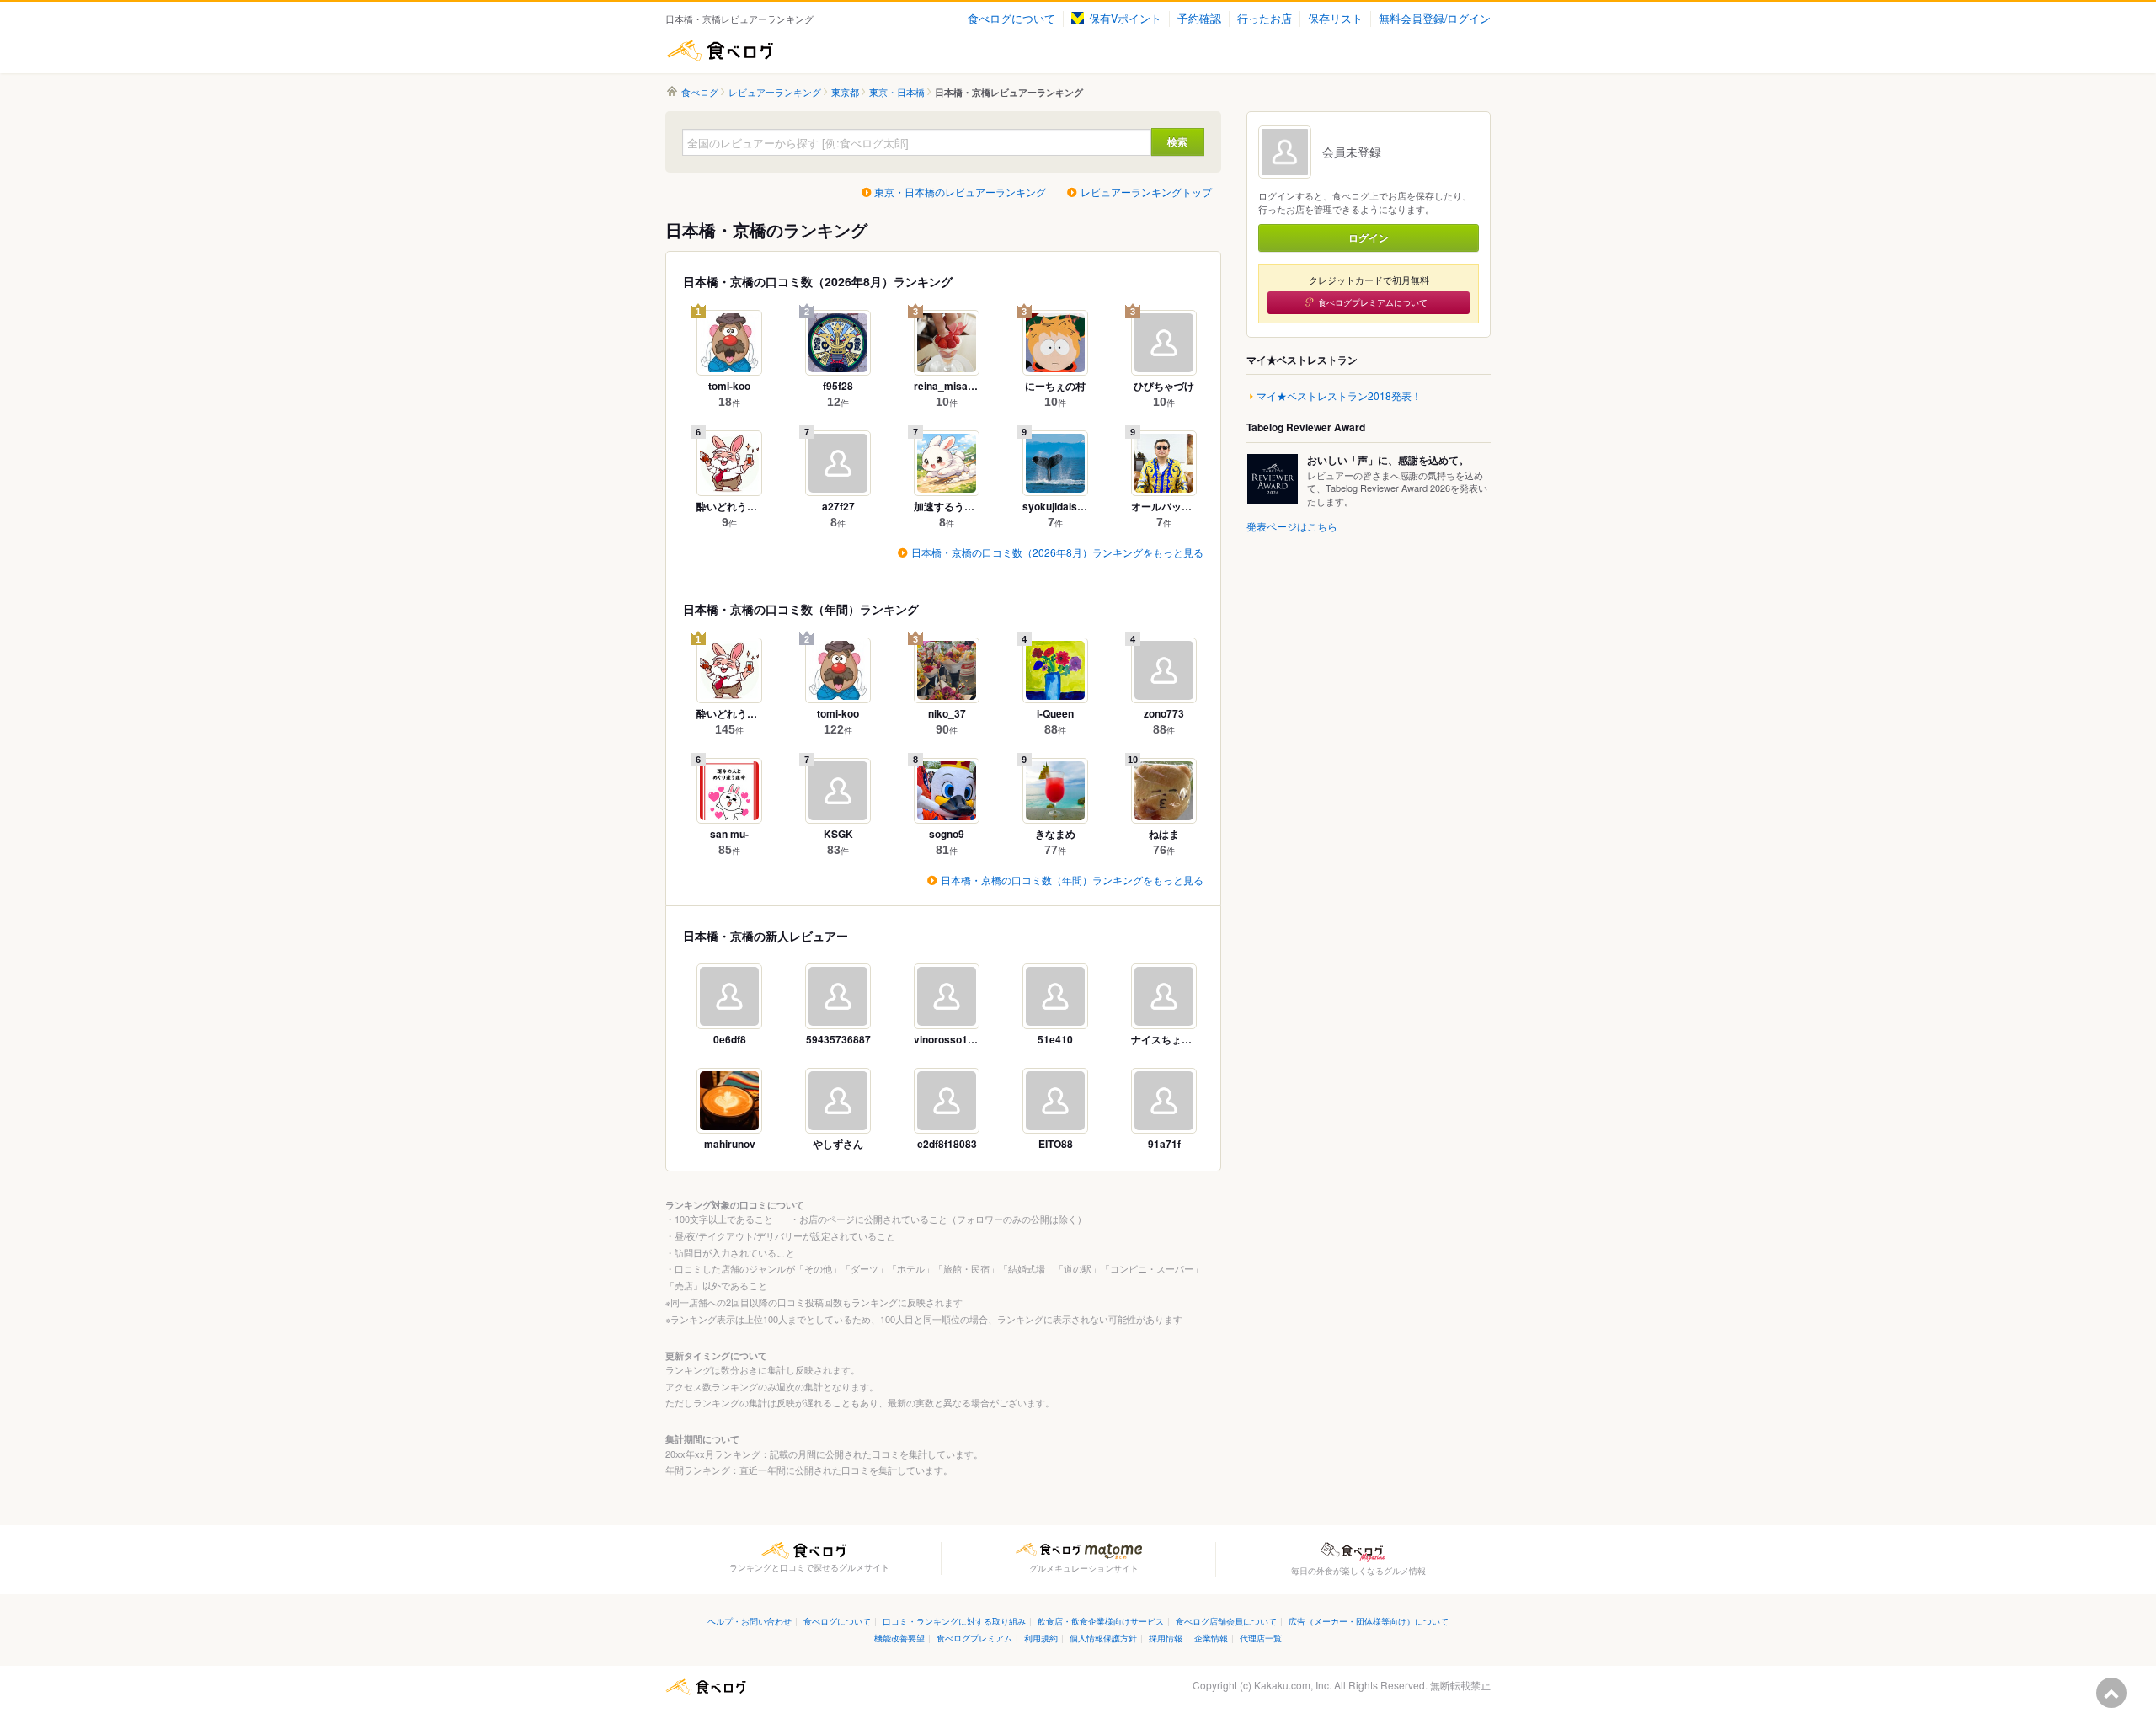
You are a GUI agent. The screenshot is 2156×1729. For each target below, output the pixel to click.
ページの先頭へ (2111, 1693)
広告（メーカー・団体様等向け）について (1369, 1621)
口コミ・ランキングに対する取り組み (954, 1621)
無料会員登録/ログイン (1435, 19)
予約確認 (1199, 19)
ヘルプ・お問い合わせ (750, 1621)
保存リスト (1335, 19)
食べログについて (1011, 19)
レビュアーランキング (775, 92)
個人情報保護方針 (1103, 1638)
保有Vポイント (1125, 19)
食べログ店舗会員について (1226, 1621)
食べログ (720, 51)
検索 (1177, 141)
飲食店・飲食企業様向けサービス (1101, 1621)
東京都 (845, 92)
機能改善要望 (899, 1638)
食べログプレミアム (974, 1638)
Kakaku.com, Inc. (1293, 1685)
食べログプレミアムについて (1373, 302)
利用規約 (1041, 1638)
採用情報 (1166, 1638)
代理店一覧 (1261, 1638)
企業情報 (1211, 1638)
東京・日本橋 (897, 92)
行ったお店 (1265, 19)
